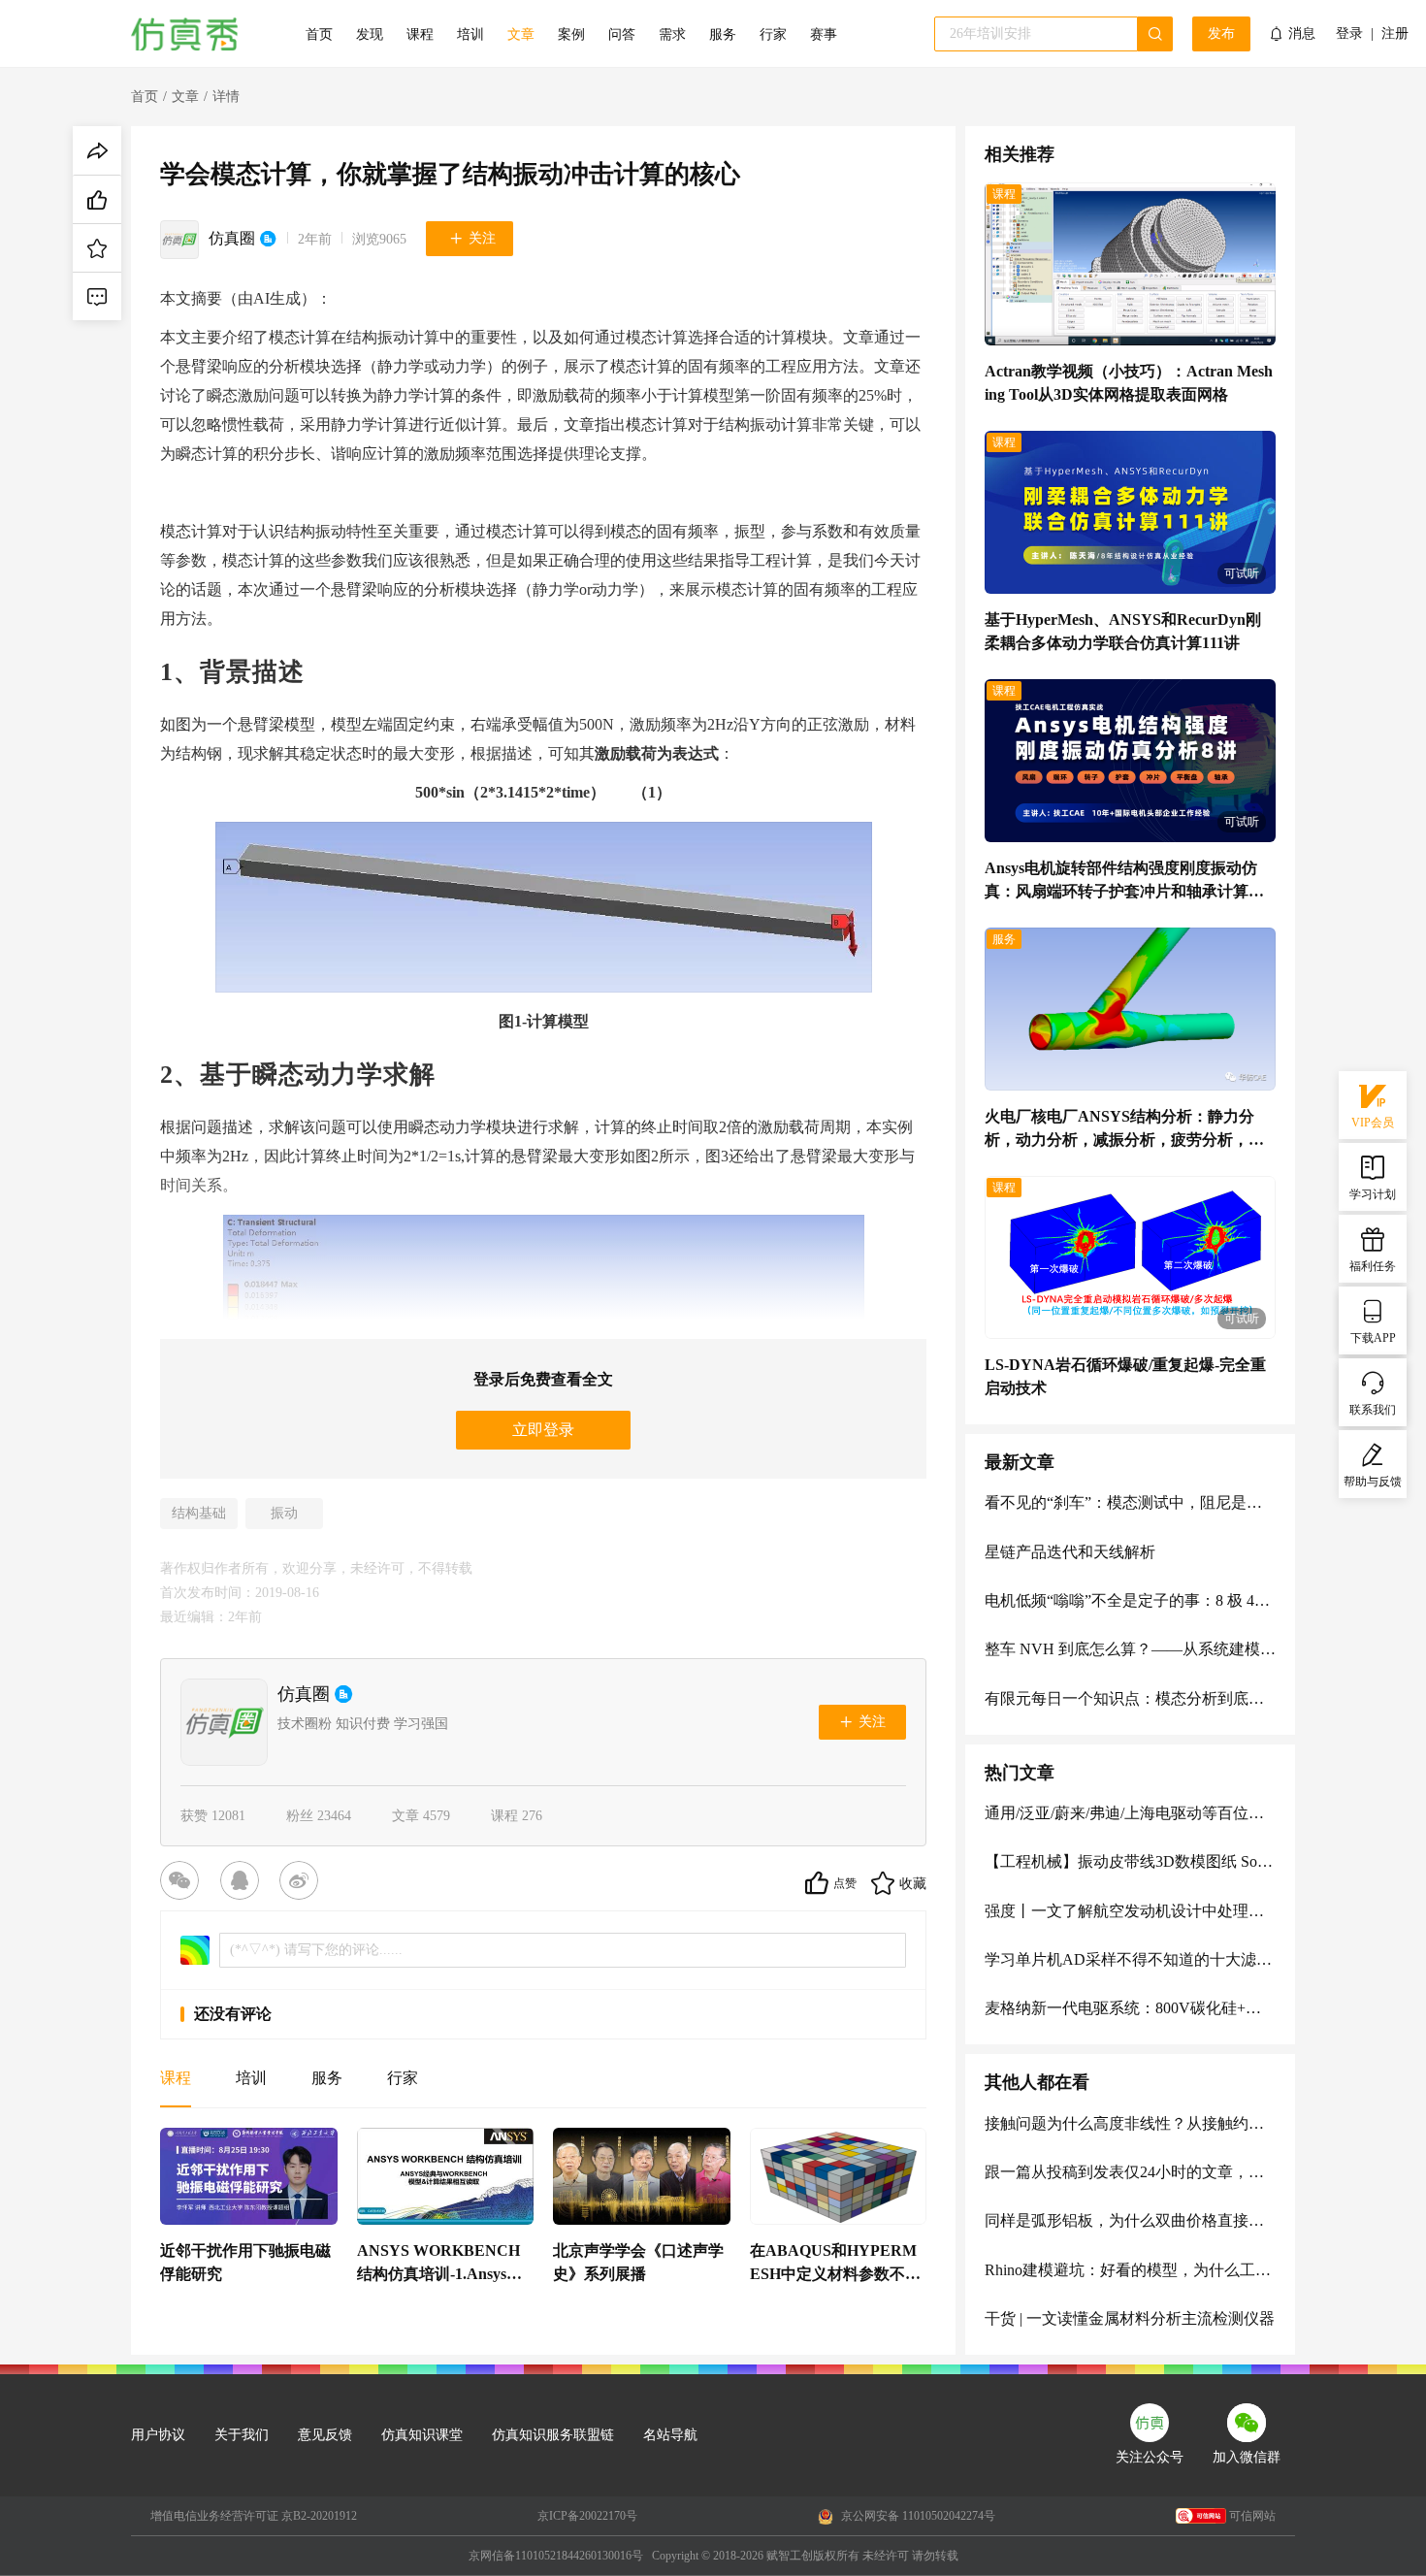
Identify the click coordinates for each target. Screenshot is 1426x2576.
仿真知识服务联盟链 (553, 2435)
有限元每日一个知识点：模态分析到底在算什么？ (1130, 1698)
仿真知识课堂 (422, 2435)
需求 (672, 34)
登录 (1349, 34)
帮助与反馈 (1373, 1482)
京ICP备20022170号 (587, 2516)
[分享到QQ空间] (243, 1883)
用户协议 (158, 2435)
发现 (370, 34)
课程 (420, 34)
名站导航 (670, 2435)
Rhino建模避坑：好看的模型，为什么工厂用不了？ (1130, 2270)
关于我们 (242, 2435)
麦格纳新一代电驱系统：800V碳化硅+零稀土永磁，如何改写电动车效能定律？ (1130, 2008)
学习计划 (1373, 1194)
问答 (622, 34)
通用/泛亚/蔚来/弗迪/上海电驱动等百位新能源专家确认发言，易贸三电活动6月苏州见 (1130, 1813)
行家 (773, 34)
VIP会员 (1373, 1123)
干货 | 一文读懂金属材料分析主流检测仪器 (1130, 2318)
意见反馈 (325, 2435)
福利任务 (1373, 1266)
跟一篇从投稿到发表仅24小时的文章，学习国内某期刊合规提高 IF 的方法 (1130, 2172)
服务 (723, 34)
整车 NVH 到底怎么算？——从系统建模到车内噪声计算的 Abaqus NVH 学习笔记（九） (1130, 1649)
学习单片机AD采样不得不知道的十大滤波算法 (1130, 1959)
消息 (1302, 33)
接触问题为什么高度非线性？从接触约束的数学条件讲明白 (1130, 2123)
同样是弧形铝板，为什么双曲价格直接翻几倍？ (1130, 2220)
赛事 (824, 34)
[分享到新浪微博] (303, 1883)
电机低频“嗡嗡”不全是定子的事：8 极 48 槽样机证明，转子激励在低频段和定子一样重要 (1130, 1600)
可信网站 (1252, 2516)
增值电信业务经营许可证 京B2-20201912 (254, 2516)
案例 (571, 34)
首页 (319, 34)
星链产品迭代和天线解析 (1070, 1552)
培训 (470, 34)
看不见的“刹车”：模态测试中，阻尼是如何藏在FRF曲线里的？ (1130, 1502)
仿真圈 (232, 238)
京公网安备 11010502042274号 (917, 2516)
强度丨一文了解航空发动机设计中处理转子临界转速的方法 (1130, 1911)
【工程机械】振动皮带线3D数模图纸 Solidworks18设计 (1130, 1861)
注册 (1395, 34)
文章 (521, 34)
